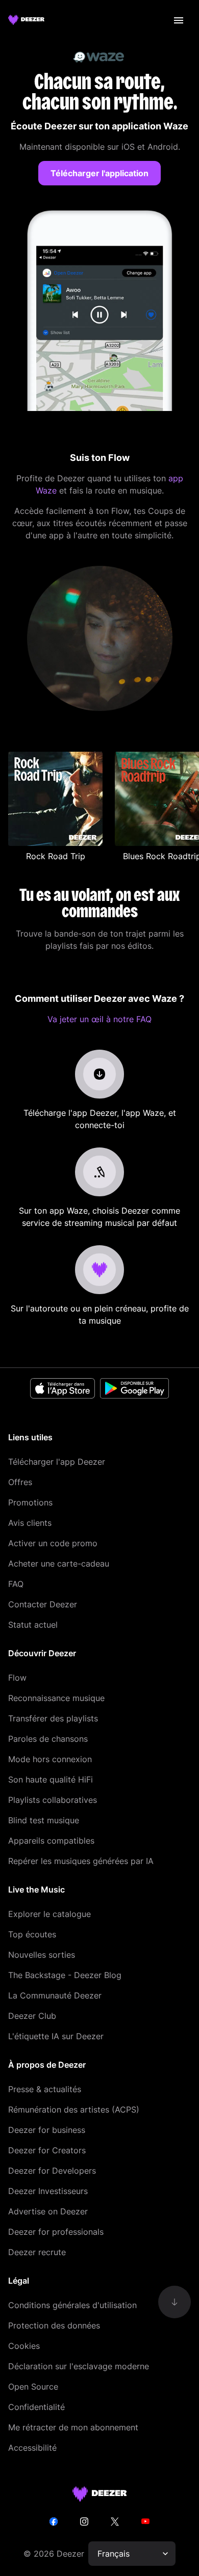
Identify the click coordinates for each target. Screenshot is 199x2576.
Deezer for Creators (47, 2150)
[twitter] (115, 2522)
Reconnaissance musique (56, 1698)
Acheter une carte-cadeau (59, 1564)
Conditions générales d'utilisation (72, 2305)
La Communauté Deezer (55, 1995)
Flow (17, 1678)
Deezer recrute (37, 2252)
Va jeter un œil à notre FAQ (99, 1019)
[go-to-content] (175, 2302)
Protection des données (54, 2325)
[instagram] (84, 2522)
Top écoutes (32, 1934)
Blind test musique (44, 1820)
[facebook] (54, 2522)
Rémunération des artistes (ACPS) (74, 2109)
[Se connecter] (179, 20)
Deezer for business (47, 2130)
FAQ (16, 1584)
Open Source (33, 2387)
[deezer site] (100, 2494)
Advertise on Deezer (48, 2211)
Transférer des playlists (53, 1718)
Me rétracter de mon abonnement (73, 2427)
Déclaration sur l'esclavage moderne (79, 2366)
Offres (20, 1482)
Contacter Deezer (43, 1604)
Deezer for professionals (56, 2232)
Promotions (30, 1502)
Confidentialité (36, 2407)
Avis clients (30, 1523)
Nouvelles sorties (42, 1955)
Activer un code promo (53, 1543)
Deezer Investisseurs (48, 2191)
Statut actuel (33, 1625)
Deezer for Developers (52, 2171)
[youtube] (145, 2522)
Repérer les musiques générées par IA (81, 1861)
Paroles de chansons (48, 1739)
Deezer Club (32, 2016)
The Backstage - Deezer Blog (65, 1975)
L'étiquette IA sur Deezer (56, 2036)
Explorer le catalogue (49, 1914)
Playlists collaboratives (53, 1800)
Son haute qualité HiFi (51, 1779)
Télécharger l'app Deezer (57, 1462)
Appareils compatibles (51, 1841)
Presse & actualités (45, 2089)
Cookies (24, 2346)
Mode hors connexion (50, 1759)
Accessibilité (32, 2448)
